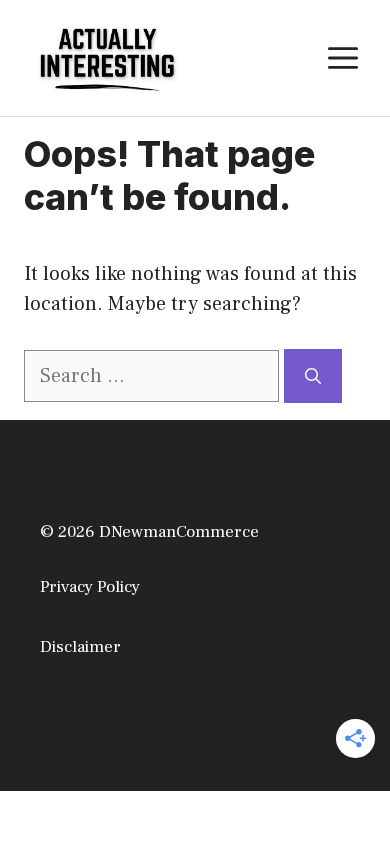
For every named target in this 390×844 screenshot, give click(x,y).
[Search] (313, 376)
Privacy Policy (90, 587)
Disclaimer (80, 647)
